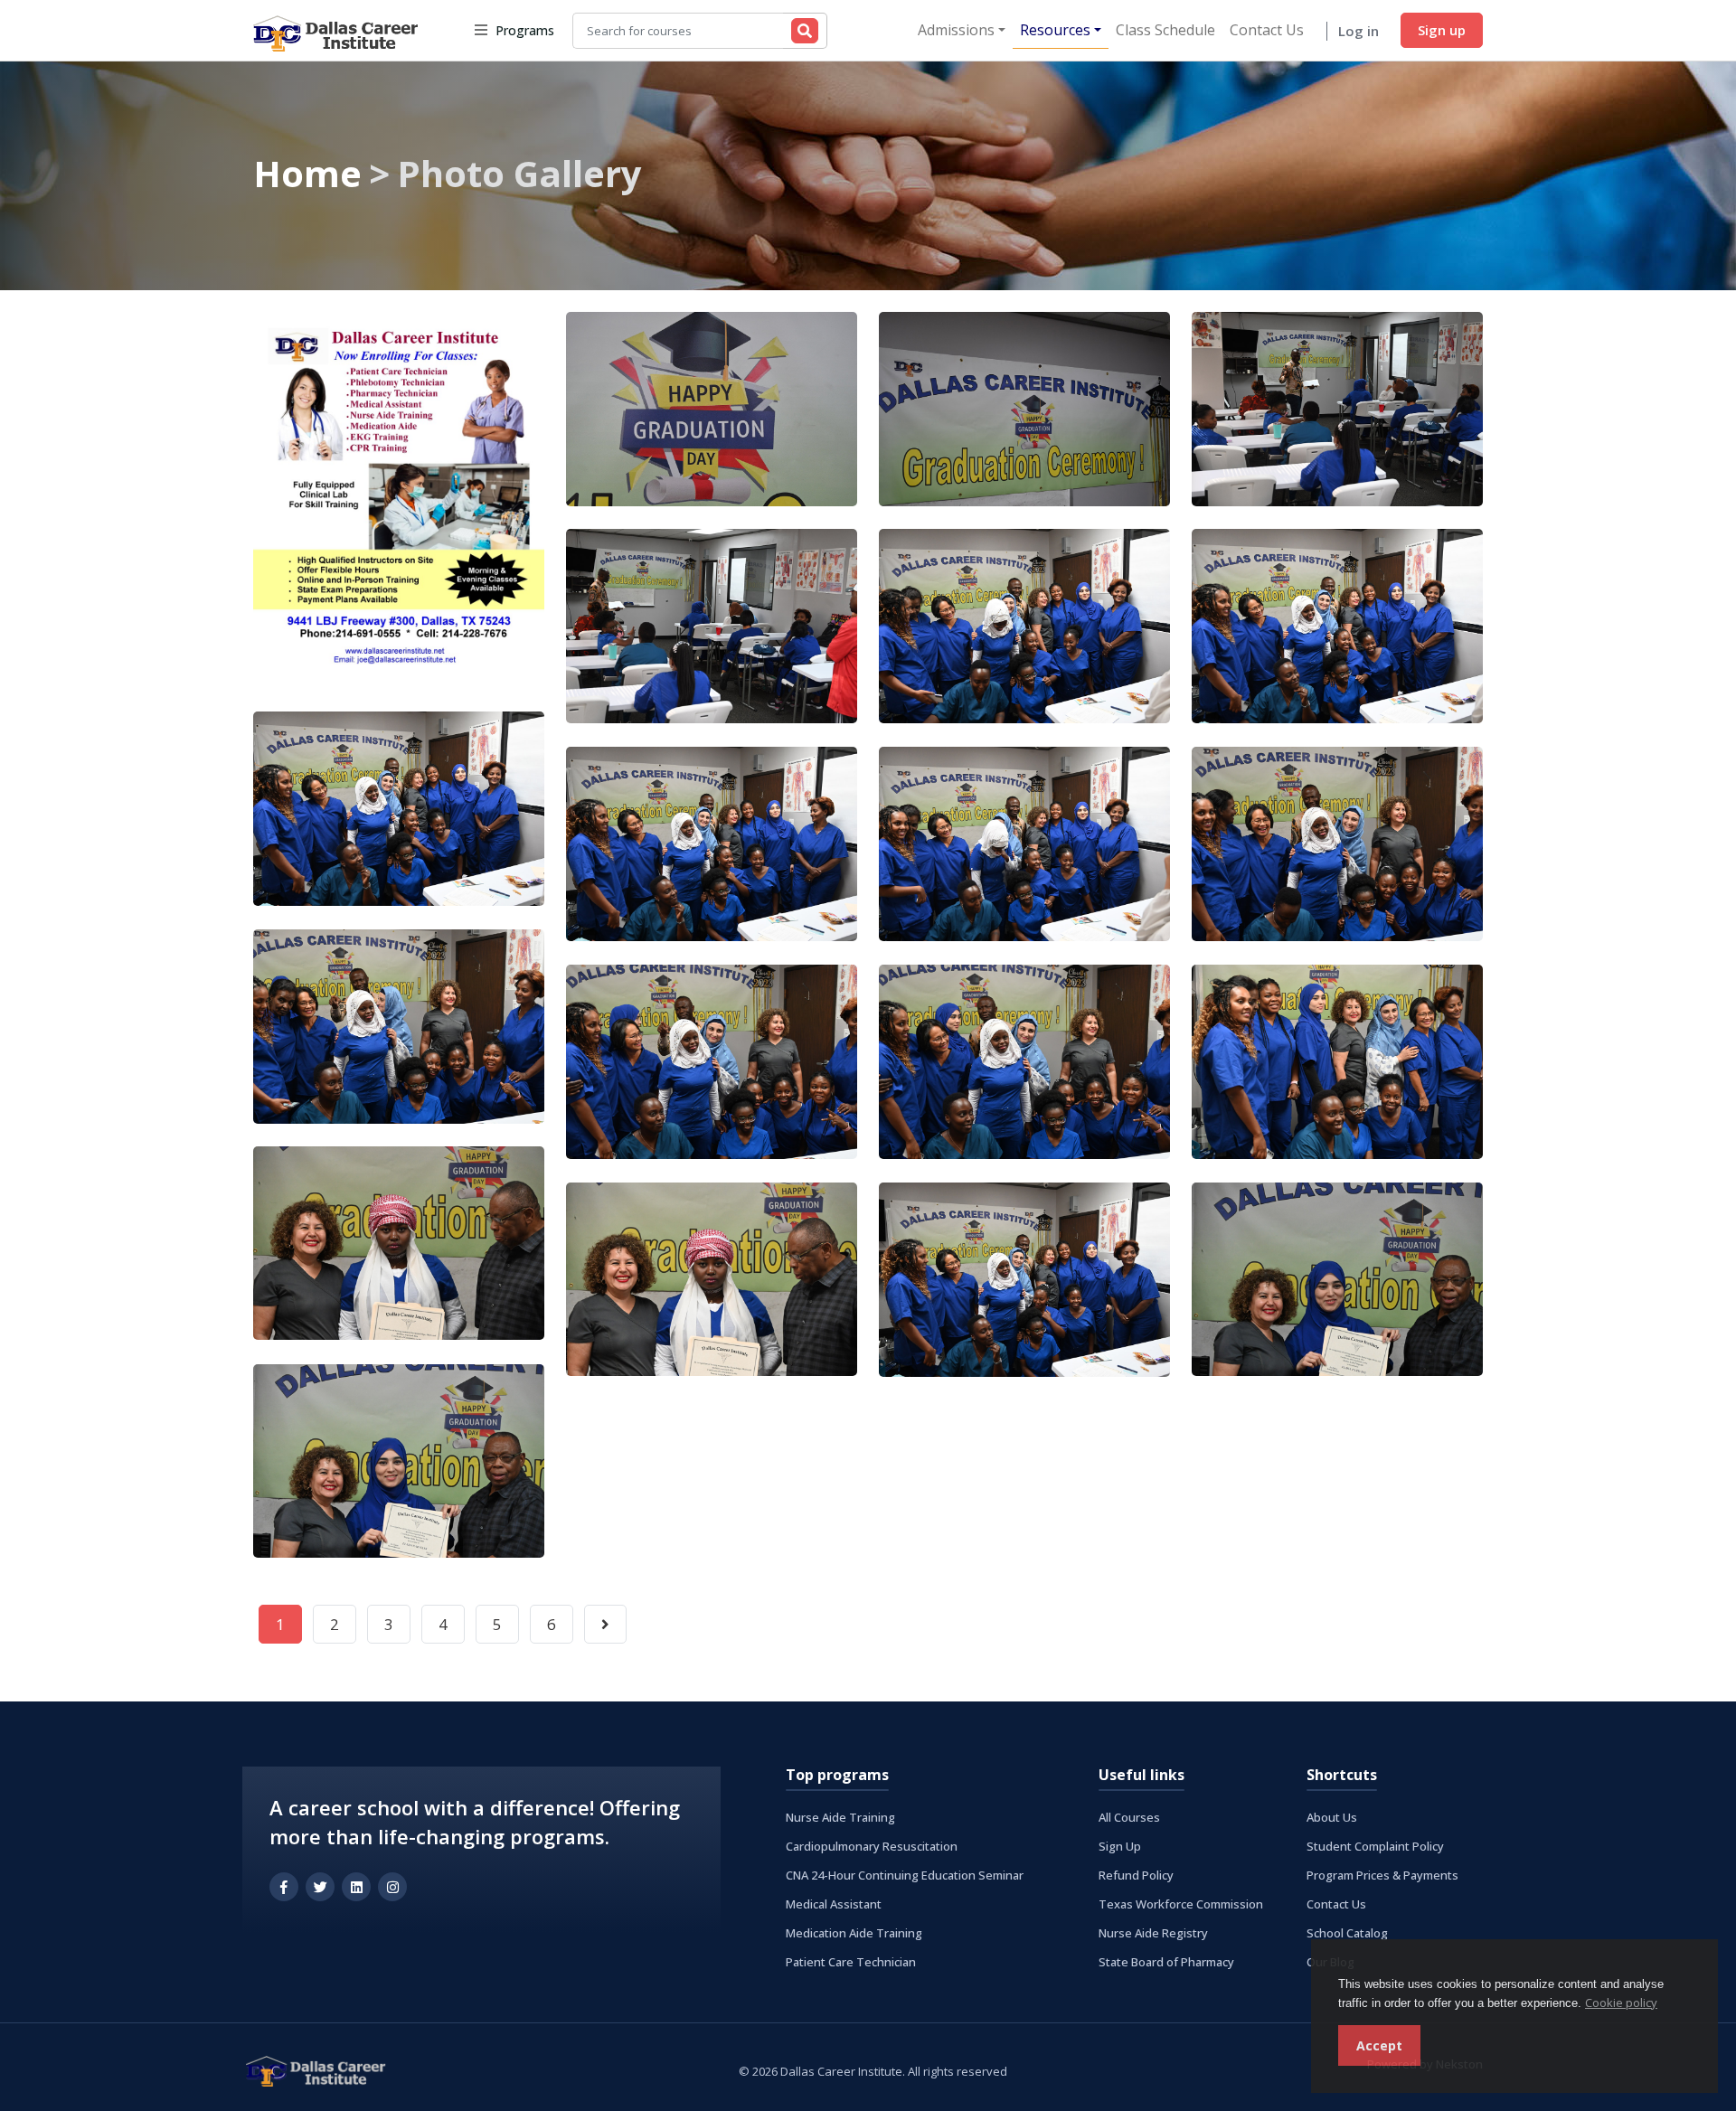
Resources (1055, 30)
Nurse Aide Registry (1153, 1933)
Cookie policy (1621, 2003)
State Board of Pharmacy (1166, 1962)
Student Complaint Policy (1375, 1846)
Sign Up (1120, 1846)
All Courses (1129, 1817)
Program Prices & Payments (1382, 1875)
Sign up (1442, 30)
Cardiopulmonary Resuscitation (872, 1846)
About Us (1332, 1817)
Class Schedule (1165, 30)
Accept (1379, 2045)
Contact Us (1267, 30)
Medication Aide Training (854, 1933)
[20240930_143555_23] (399, 500)
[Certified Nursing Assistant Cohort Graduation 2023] (712, 409)
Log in (1359, 31)
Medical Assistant (834, 1904)
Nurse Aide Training (840, 1817)
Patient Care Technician (851, 1962)
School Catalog (1347, 1933)
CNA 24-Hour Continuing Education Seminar (905, 1875)
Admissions (956, 30)
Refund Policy (1136, 1875)
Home (307, 173)
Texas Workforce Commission (1181, 1904)
